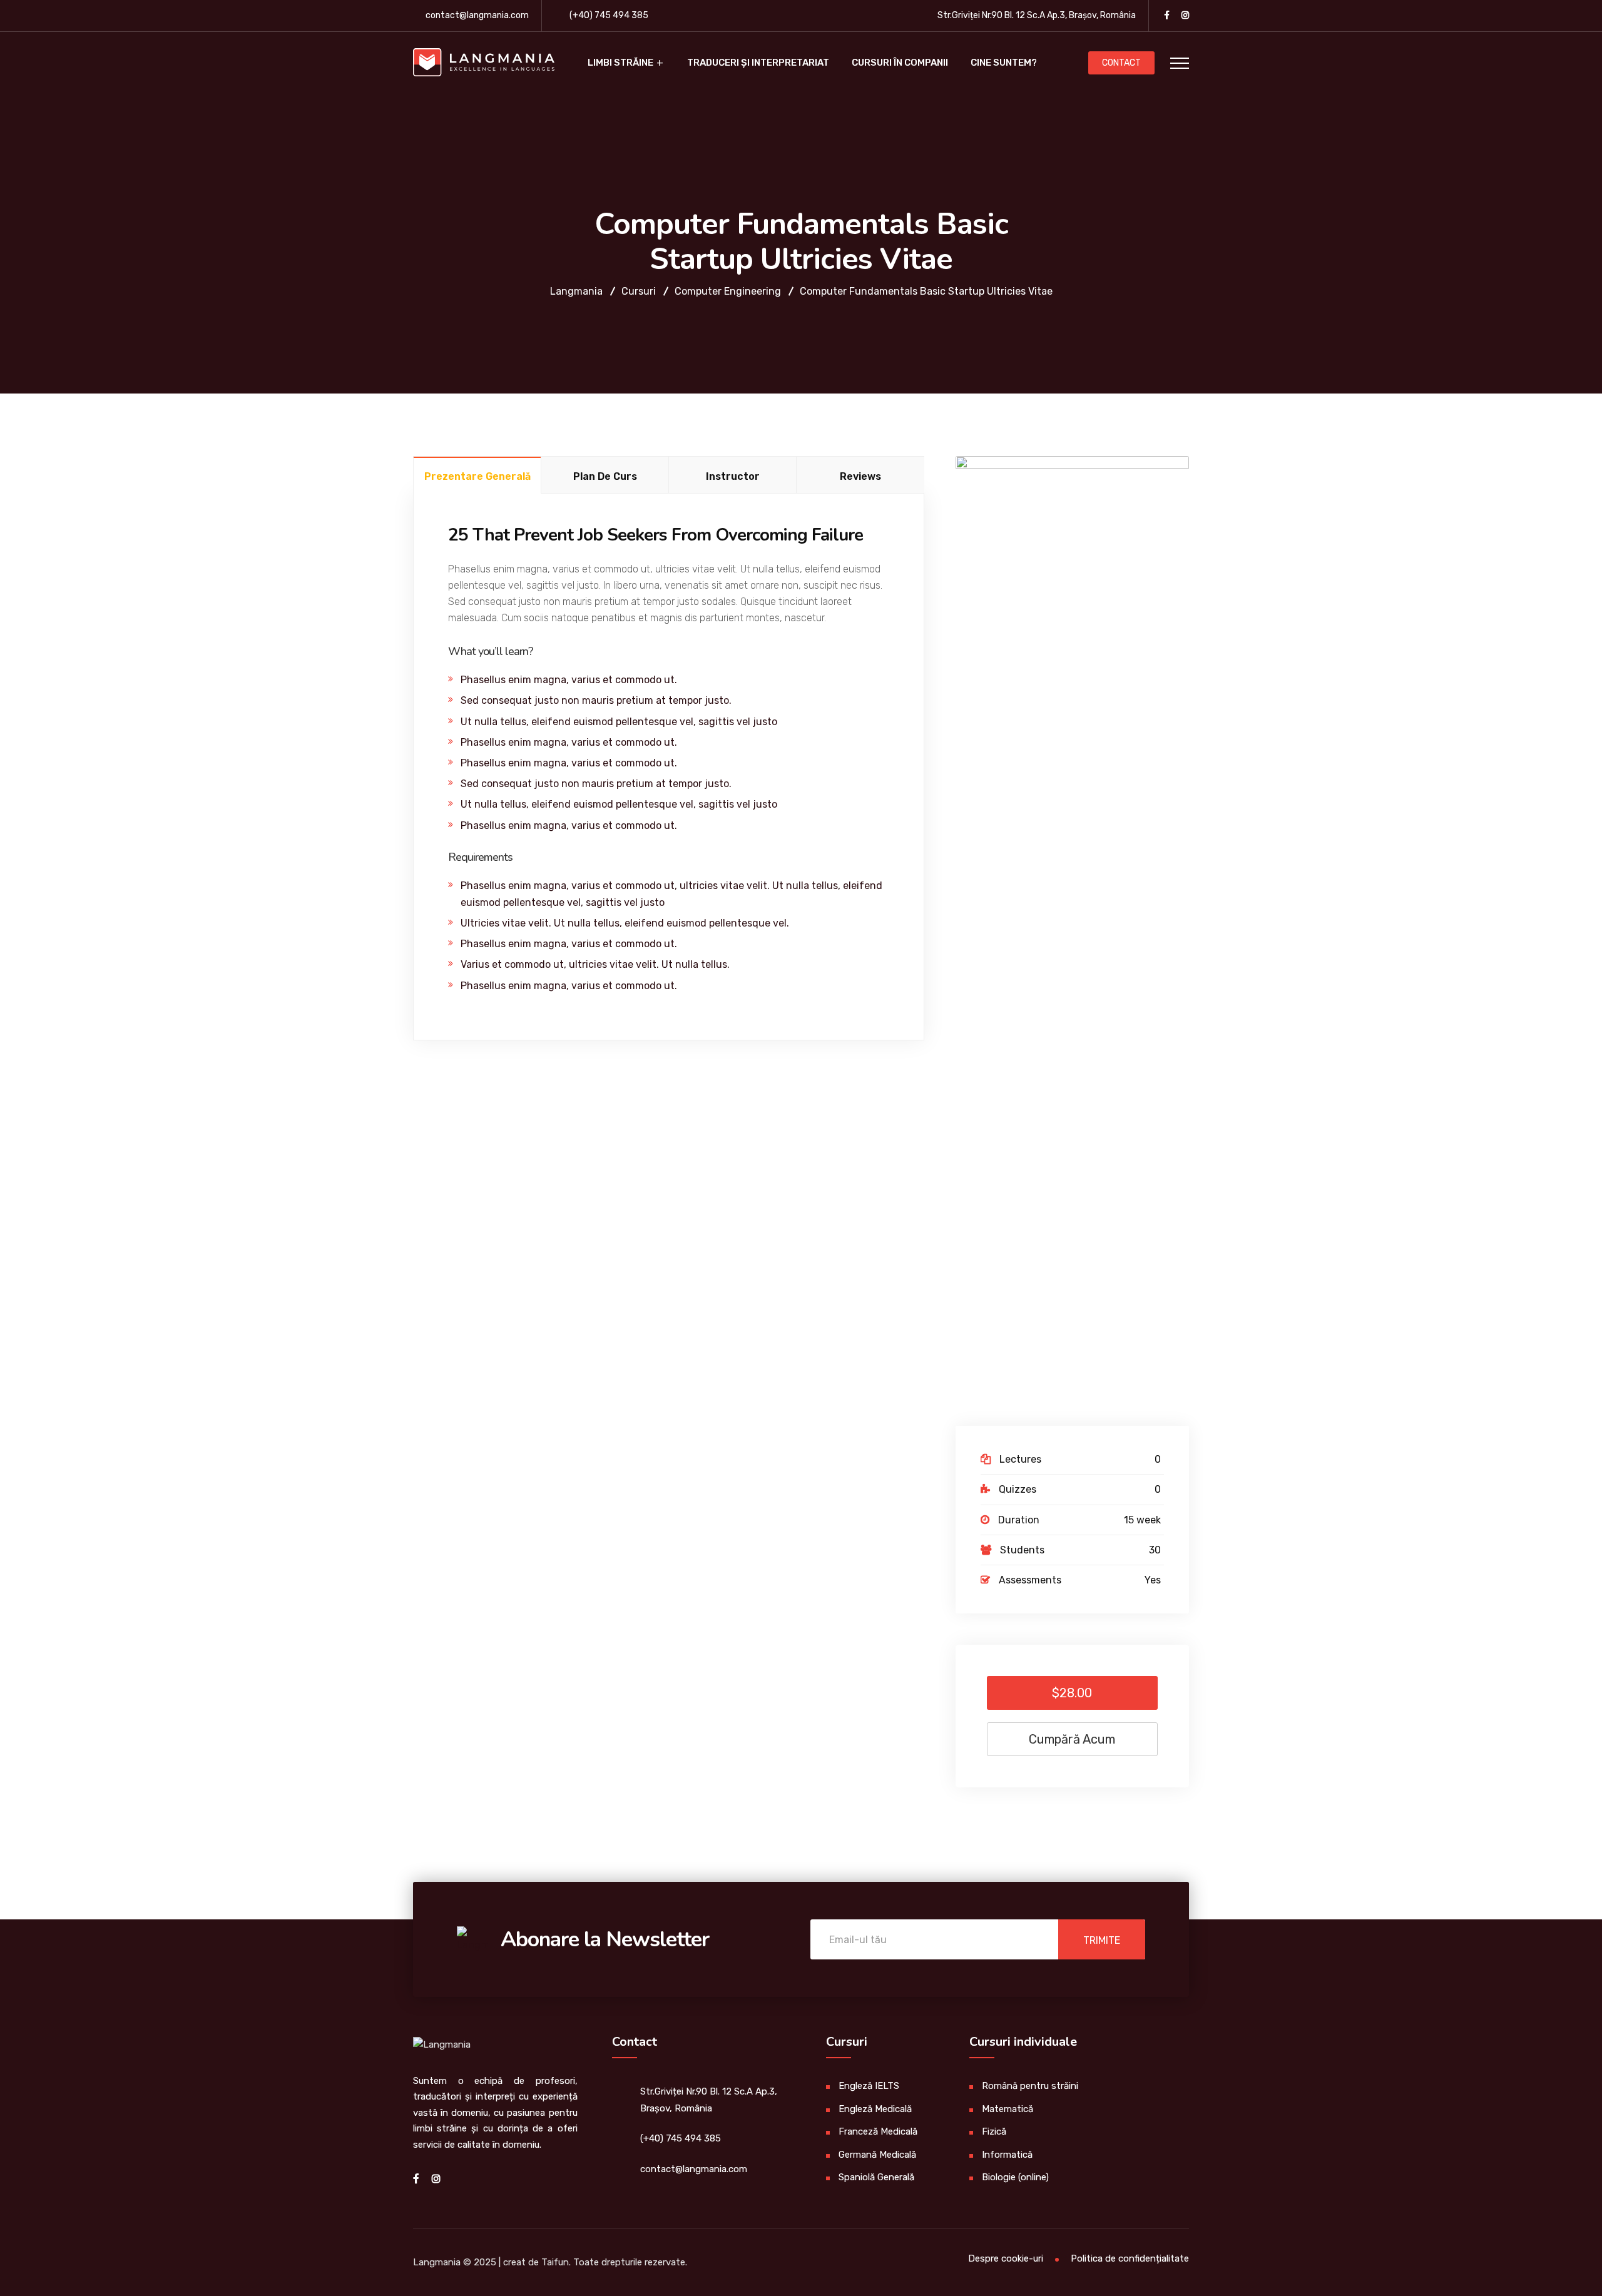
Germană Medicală (877, 2155)
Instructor (733, 476)
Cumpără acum (1072, 1739)
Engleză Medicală (875, 2109)
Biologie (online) (1015, 2177)
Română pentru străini (1030, 2086)
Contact (1121, 63)
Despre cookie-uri (1006, 2258)
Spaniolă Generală (876, 2177)
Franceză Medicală (878, 2131)
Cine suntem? (1004, 63)
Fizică (994, 2131)
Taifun (555, 2262)
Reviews (860, 476)
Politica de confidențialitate (1130, 2258)
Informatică (1007, 2155)
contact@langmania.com (477, 15)
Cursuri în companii (900, 63)
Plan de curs (605, 476)
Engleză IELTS (869, 2086)
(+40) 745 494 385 (609, 15)
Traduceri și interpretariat (758, 63)
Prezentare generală (477, 476)
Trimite (1102, 1940)
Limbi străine (620, 63)
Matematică (1008, 2109)
